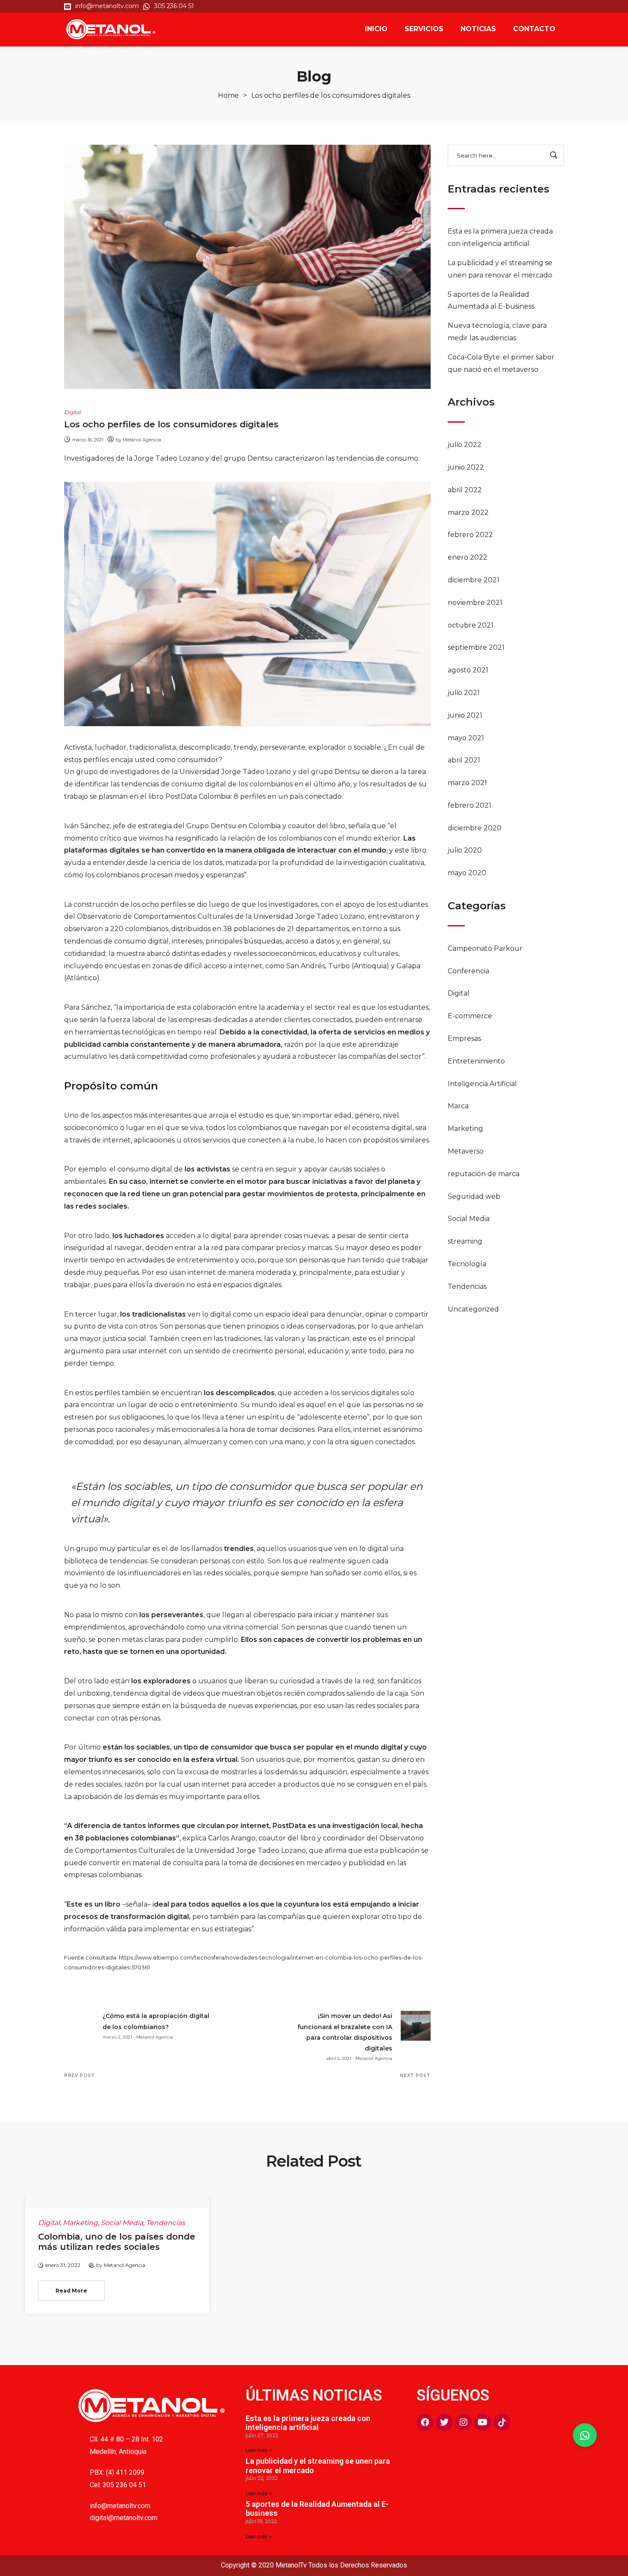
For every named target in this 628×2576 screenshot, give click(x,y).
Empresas (464, 1038)
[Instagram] (464, 2422)
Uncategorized (473, 1309)
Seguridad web (474, 1196)
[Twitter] (444, 2422)
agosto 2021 (468, 670)
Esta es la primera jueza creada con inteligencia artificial (308, 2423)
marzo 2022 (468, 513)
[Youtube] (483, 2422)
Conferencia (468, 971)
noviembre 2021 (475, 603)
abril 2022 (465, 490)
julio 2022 (465, 445)
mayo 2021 (466, 738)
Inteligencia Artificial (482, 1084)
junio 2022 (466, 467)
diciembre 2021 (474, 580)
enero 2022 (468, 557)
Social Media (469, 1219)
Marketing (465, 1129)
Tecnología (467, 1264)
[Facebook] (425, 2422)
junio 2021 (465, 715)
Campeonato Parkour (485, 948)
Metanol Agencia (142, 440)
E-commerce (470, 1016)
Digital (459, 993)
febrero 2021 (470, 805)
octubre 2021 (471, 625)
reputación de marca (484, 1174)
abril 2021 (464, 760)
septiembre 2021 (476, 647)
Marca (458, 1106)
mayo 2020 (467, 873)
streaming (465, 1241)
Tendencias (467, 1287)
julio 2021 (464, 693)
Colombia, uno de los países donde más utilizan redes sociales (117, 2242)
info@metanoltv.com (120, 2506)
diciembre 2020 (475, 828)
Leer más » (259, 2450)
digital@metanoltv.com (123, 2518)
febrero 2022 (470, 535)
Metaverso (466, 1151)
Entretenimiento (476, 1061)
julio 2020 (465, 850)
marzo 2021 (467, 783)
